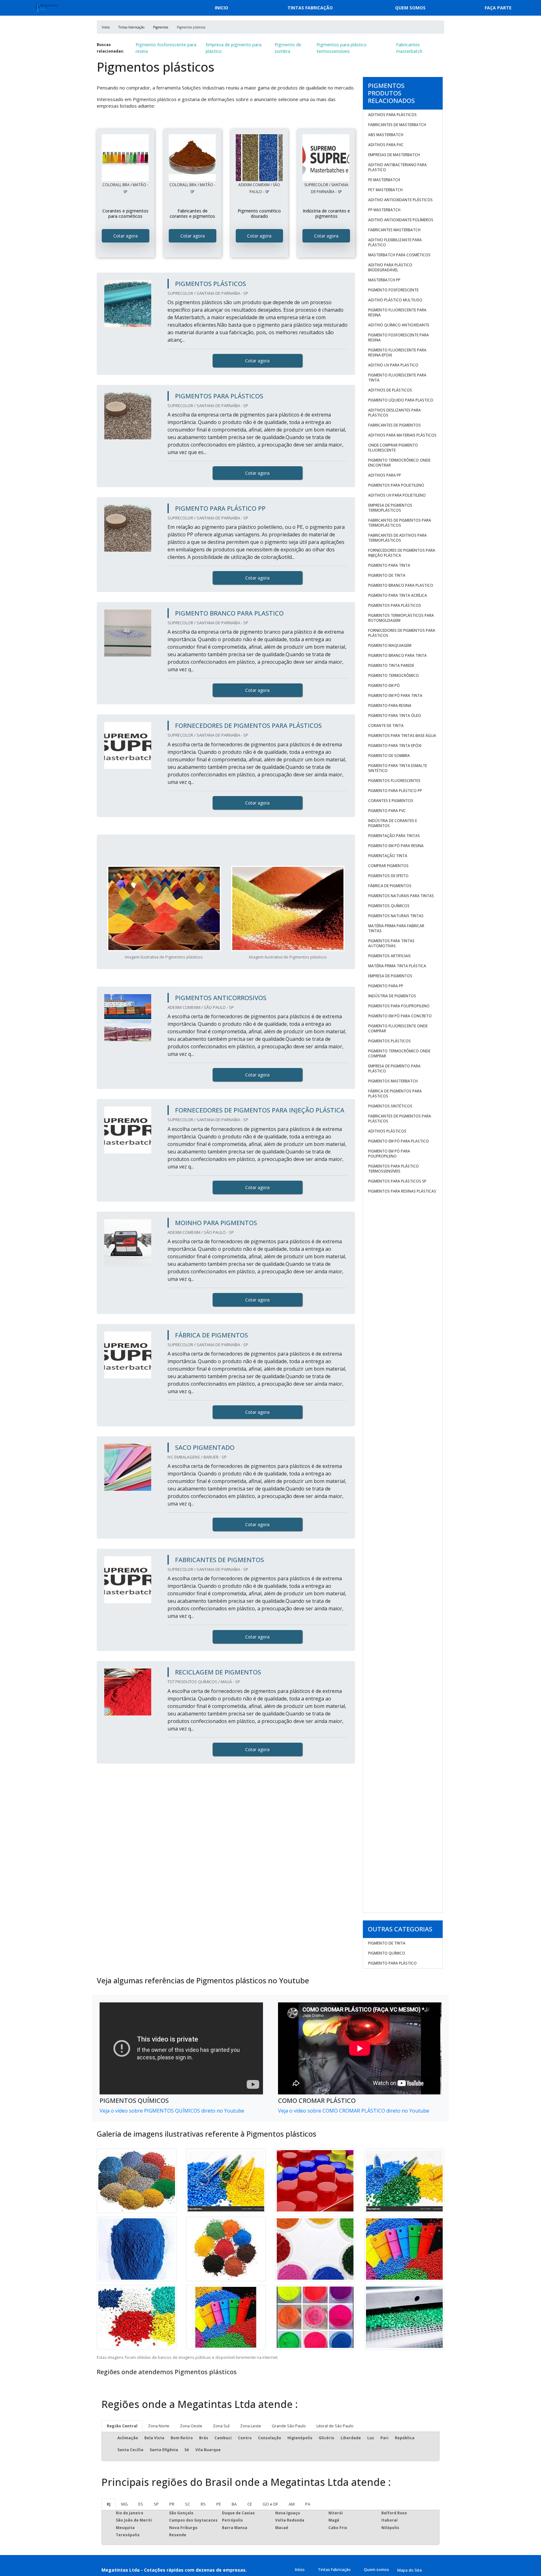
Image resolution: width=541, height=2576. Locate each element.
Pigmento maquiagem (390, 645)
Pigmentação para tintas (394, 836)
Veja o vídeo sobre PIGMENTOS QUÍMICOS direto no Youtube (172, 2111)
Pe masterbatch (384, 180)
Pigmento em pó (384, 685)
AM (292, 2504)
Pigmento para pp (386, 986)
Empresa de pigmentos (390, 976)
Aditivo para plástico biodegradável (390, 267)
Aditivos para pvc (386, 145)
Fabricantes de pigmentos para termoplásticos (400, 523)
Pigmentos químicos (389, 906)
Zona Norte (159, 2426)
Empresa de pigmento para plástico (234, 48)
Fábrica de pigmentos (390, 886)
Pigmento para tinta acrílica (398, 595)
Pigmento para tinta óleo (395, 716)
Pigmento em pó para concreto (400, 1016)
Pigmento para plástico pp (395, 791)
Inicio (222, 8)
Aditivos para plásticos (392, 115)
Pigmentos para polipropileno (399, 1006)
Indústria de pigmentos (392, 996)
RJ (109, 2504)
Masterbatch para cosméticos (399, 255)
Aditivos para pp (385, 475)
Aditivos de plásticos (390, 390)
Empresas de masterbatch (394, 155)
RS (203, 2504)
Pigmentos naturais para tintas (401, 896)
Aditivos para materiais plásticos (402, 435)
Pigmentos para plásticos (395, 605)
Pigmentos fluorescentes (394, 781)
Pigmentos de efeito (388, 876)
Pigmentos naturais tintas (396, 916)
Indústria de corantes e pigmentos (393, 823)
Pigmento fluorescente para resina (397, 312)
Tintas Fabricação (310, 8)
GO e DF (270, 2504)
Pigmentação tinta (388, 856)
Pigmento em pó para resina (396, 846)
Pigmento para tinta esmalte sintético (398, 768)
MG (124, 2504)
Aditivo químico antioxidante (399, 325)
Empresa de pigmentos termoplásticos (390, 508)
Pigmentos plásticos (389, 1041)
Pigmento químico (387, 1953)
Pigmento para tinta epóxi (395, 746)
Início (300, 2569)
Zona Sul (221, 2426)
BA (234, 2504)
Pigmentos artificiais (389, 956)
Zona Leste (251, 2426)
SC (188, 2504)
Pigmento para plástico (392, 1963)
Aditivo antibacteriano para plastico (397, 167)
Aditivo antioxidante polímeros (401, 220)
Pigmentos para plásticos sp (397, 1181)
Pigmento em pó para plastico (399, 1141)
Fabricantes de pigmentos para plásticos (400, 1119)
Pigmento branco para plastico (401, 585)
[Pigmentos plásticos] (126, 158)
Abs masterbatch (386, 135)
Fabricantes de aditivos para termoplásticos (397, 538)
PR (172, 2504)
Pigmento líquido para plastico (401, 400)
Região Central (122, 2426)
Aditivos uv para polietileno (397, 495)
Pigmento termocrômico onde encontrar (399, 463)
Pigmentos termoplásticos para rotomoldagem (401, 618)
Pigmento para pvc (387, 811)
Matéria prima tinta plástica (397, 966)
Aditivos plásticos (387, 1131)
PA (308, 2504)
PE (219, 2504)
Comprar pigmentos (388, 866)
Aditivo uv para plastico (393, 365)
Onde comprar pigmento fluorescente (393, 448)
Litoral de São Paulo (335, 2426)
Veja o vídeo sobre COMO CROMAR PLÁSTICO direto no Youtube (354, 2111)
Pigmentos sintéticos (390, 1106)
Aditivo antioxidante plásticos (400, 200)
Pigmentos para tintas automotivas (391, 943)
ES (141, 2504)
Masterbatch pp (384, 280)
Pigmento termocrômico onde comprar (399, 1053)
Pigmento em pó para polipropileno (389, 1154)
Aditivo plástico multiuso (395, 300)
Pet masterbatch (385, 190)
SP (156, 2504)
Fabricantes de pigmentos (394, 425)
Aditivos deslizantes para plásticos (394, 413)
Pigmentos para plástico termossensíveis (342, 48)
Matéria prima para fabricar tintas (396, 928)
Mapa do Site (410, 2570)
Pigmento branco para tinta (397, 655)
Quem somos (410, 8)
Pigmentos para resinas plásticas (402, 1191)
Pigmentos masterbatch (393, 1081)
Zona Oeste (191, 2426)
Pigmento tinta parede (391, 665)
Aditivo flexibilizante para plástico (395, 242)
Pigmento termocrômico (394, 675)
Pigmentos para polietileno (396, 485)
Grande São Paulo (289, 2426)
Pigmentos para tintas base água (402, 736)
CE (250, 2504)
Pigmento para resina (390, 705)
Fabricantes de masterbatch (397, 125)
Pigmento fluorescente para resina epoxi (397, 353)
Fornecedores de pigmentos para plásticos (402, 633)
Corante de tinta (386, 726)
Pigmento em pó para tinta (395, 695)
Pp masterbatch (384, 210)
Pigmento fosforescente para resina (166, 48)
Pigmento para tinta (389, 565)
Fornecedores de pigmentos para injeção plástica (402, 553)
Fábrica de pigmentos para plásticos (395, 1094)
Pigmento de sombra (288, 48)
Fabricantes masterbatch (409, 48)
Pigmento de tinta (387, 575)
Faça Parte (498, 8)
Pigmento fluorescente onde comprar (398, 1028)
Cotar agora (126, 236)
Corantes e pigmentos (391, 801)
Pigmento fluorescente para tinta (397, 378)
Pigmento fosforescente (393, 290)
